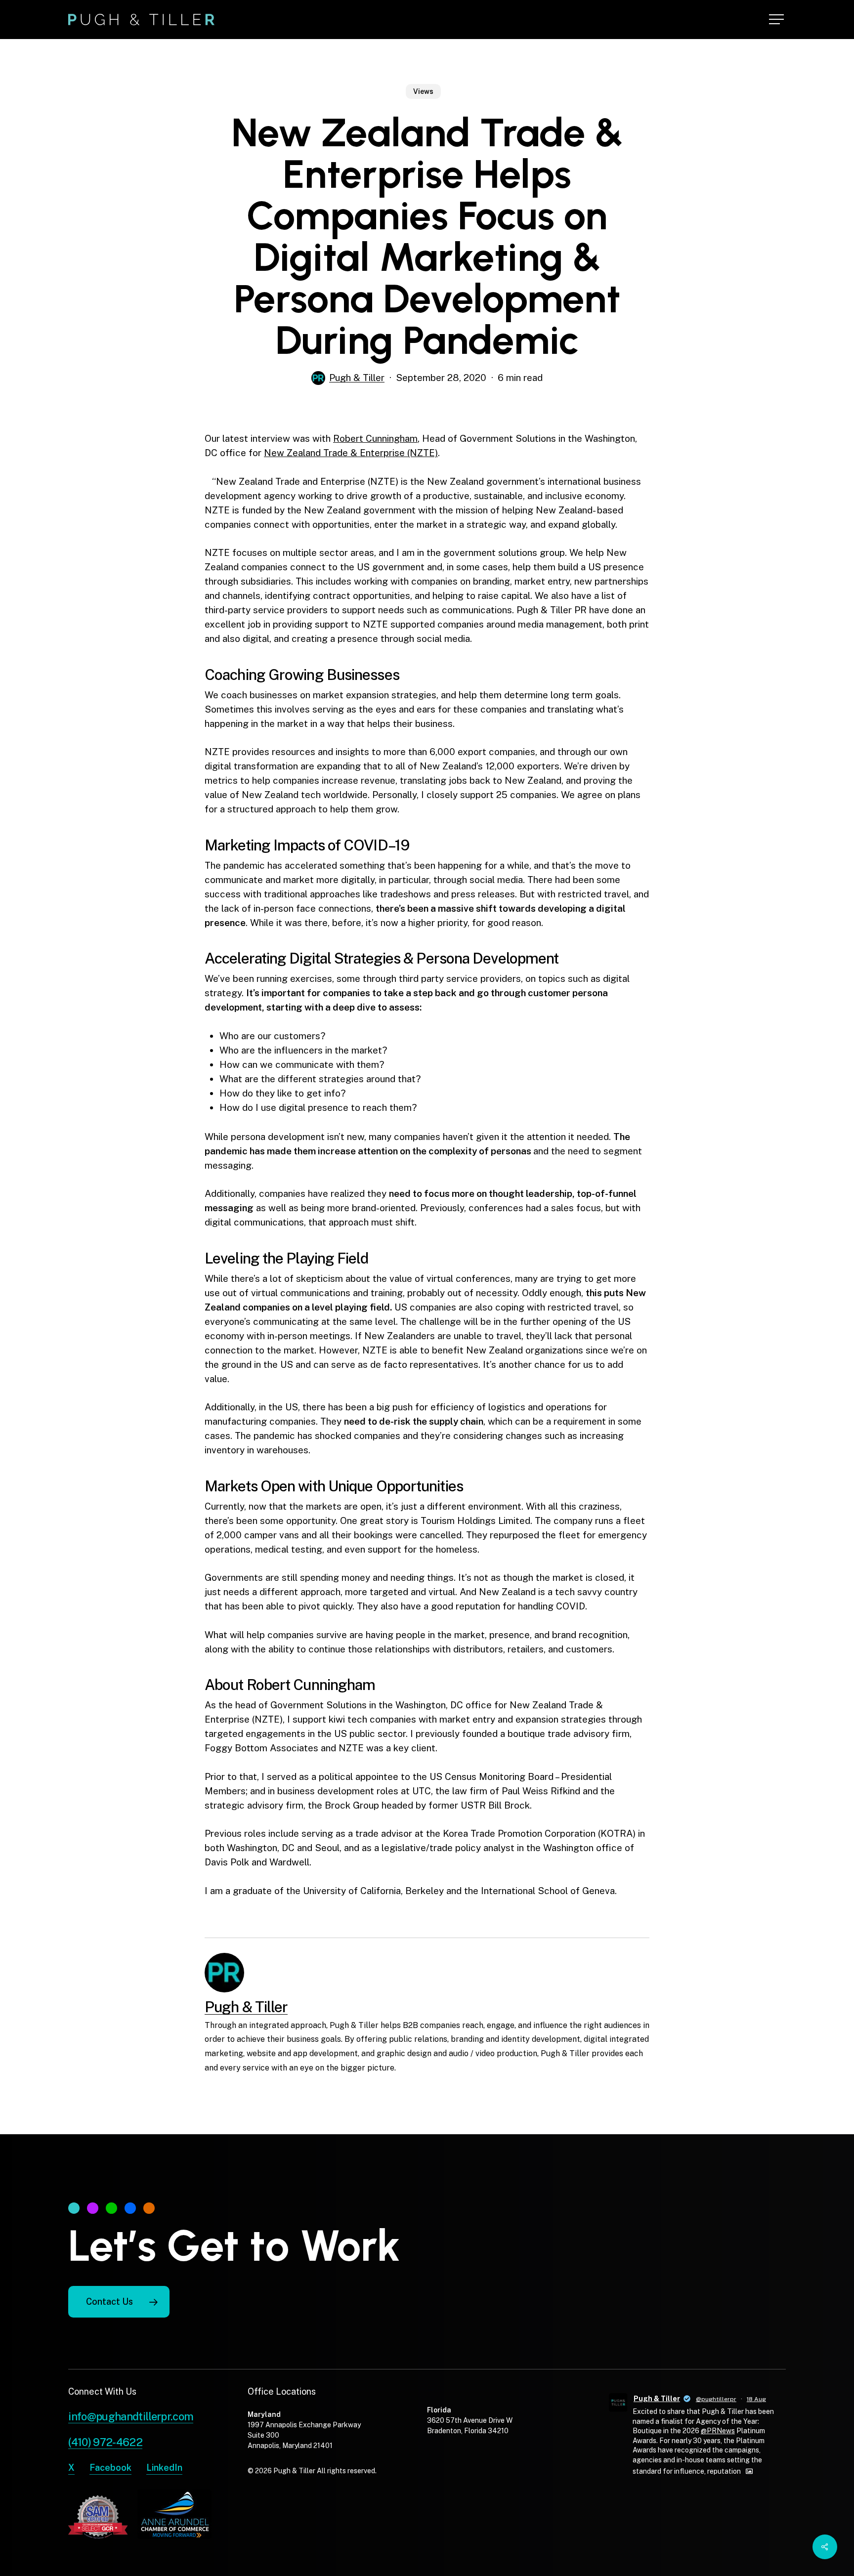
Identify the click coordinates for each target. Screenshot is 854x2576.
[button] (777, 20)
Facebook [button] (110, 2468)
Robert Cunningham (375, 438)
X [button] (71, 2468)
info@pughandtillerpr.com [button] (131, 2416)
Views (423, 91)
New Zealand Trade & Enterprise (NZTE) (351, 453)
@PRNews (718, 2431)
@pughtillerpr (716, 2399)
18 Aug (756, 2399)
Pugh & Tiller (357, 378)
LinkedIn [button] (164, 2468)
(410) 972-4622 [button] (105, 2442)
